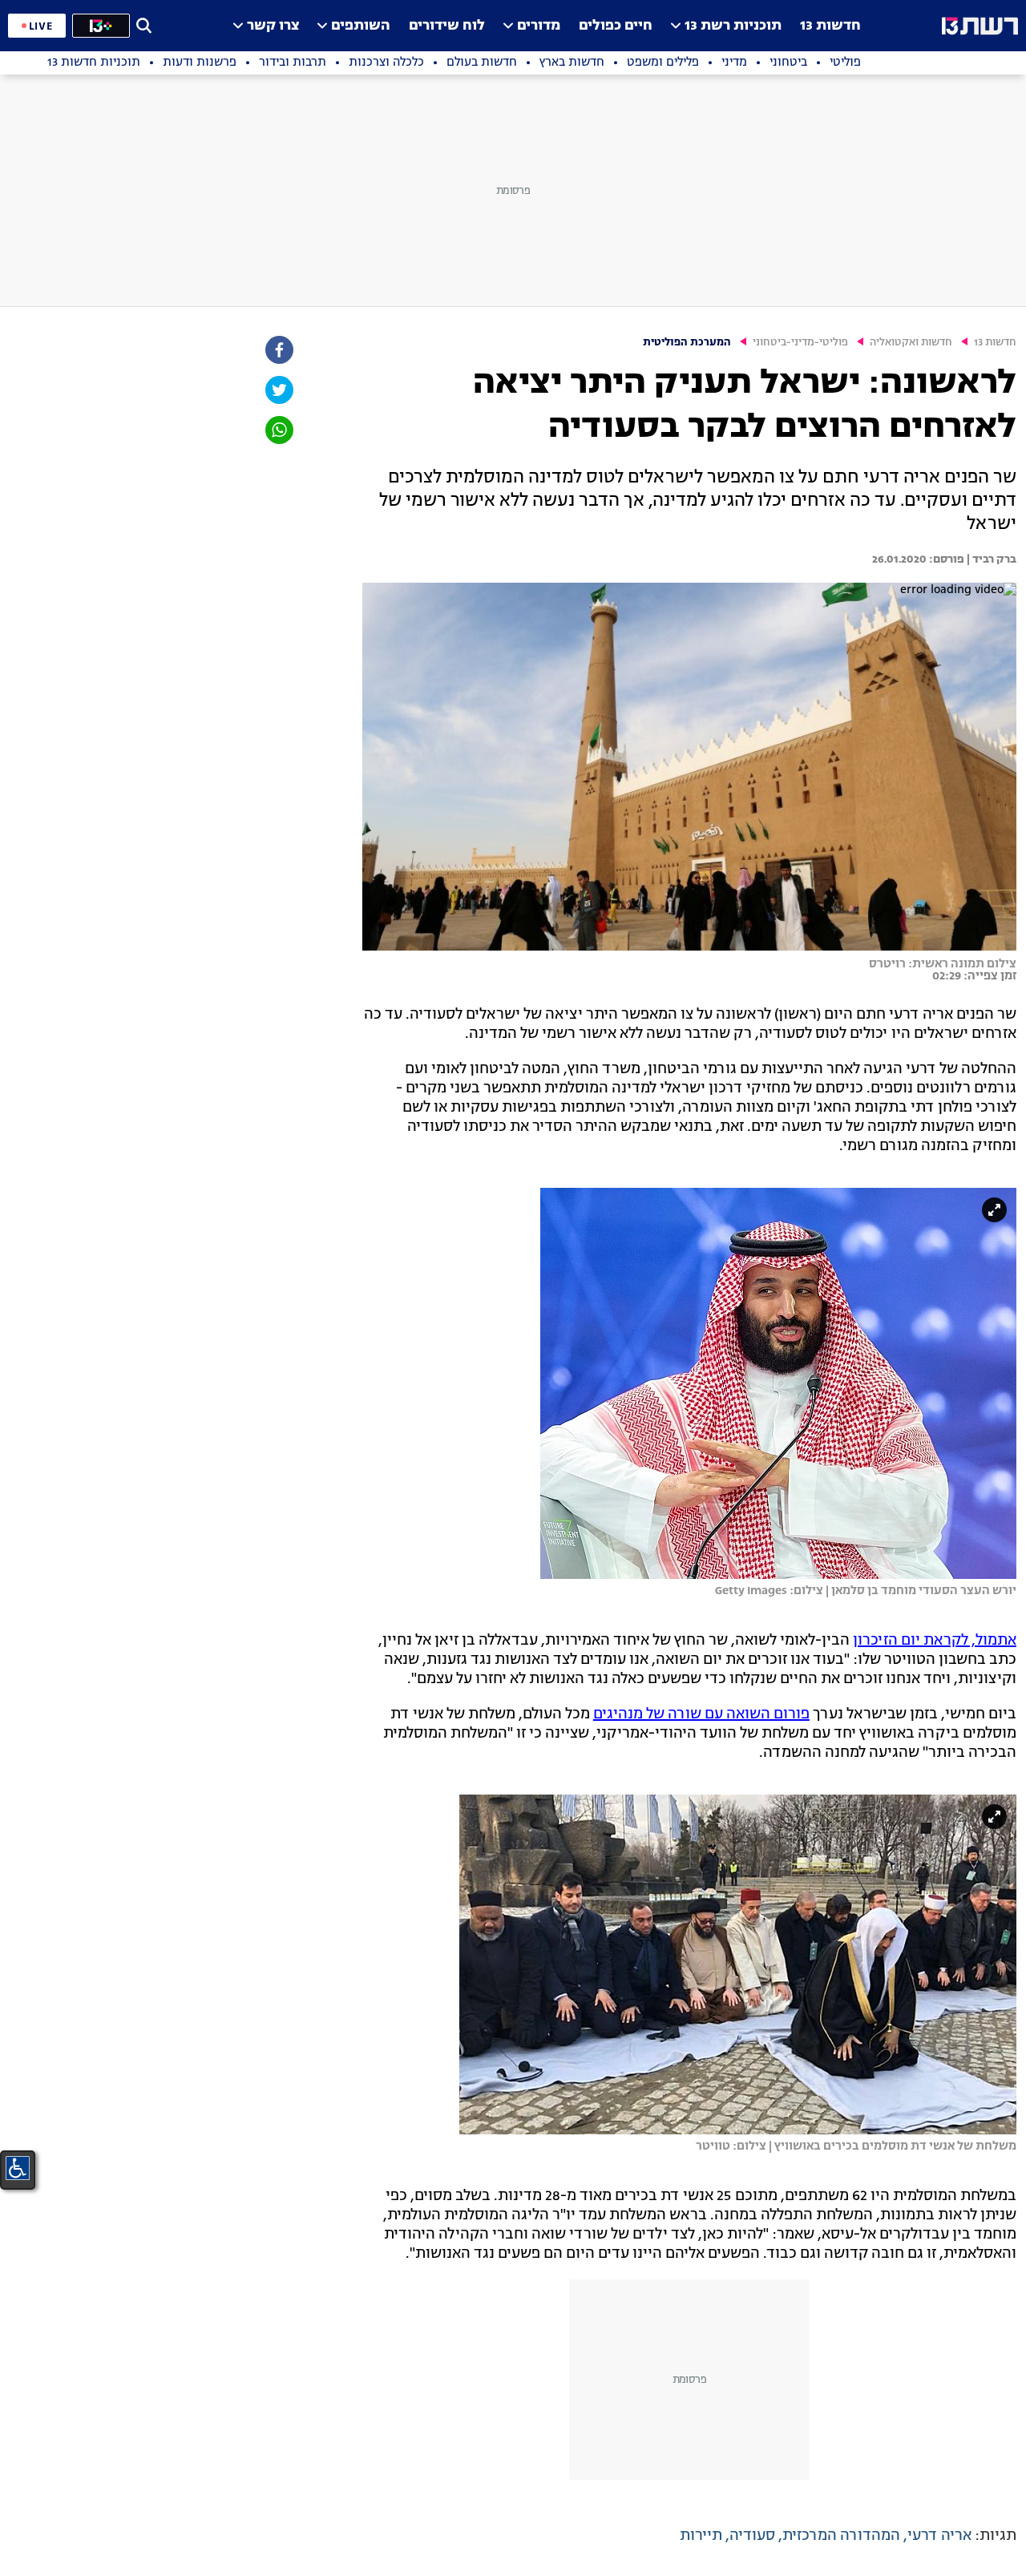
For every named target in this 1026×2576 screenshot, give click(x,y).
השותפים (361, 26)
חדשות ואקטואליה (911, 343)
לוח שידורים (447, 26)
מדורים (539, 26)
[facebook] (278, 350)
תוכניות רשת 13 (733, 26)
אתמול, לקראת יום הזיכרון (935, 1641)
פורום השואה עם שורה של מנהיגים (701, 1714)
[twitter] (278, 390)
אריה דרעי (939, 2536)
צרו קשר (273, 26)
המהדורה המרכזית (841, 2536)
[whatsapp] (278, 430)
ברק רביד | (990, 559)
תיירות (701, 2536)
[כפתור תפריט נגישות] (18, 2168)
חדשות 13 (830, 26)
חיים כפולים (616, 26)
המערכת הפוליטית (687, 343)
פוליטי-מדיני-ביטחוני (800, 343)
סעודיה (752, 2536)
